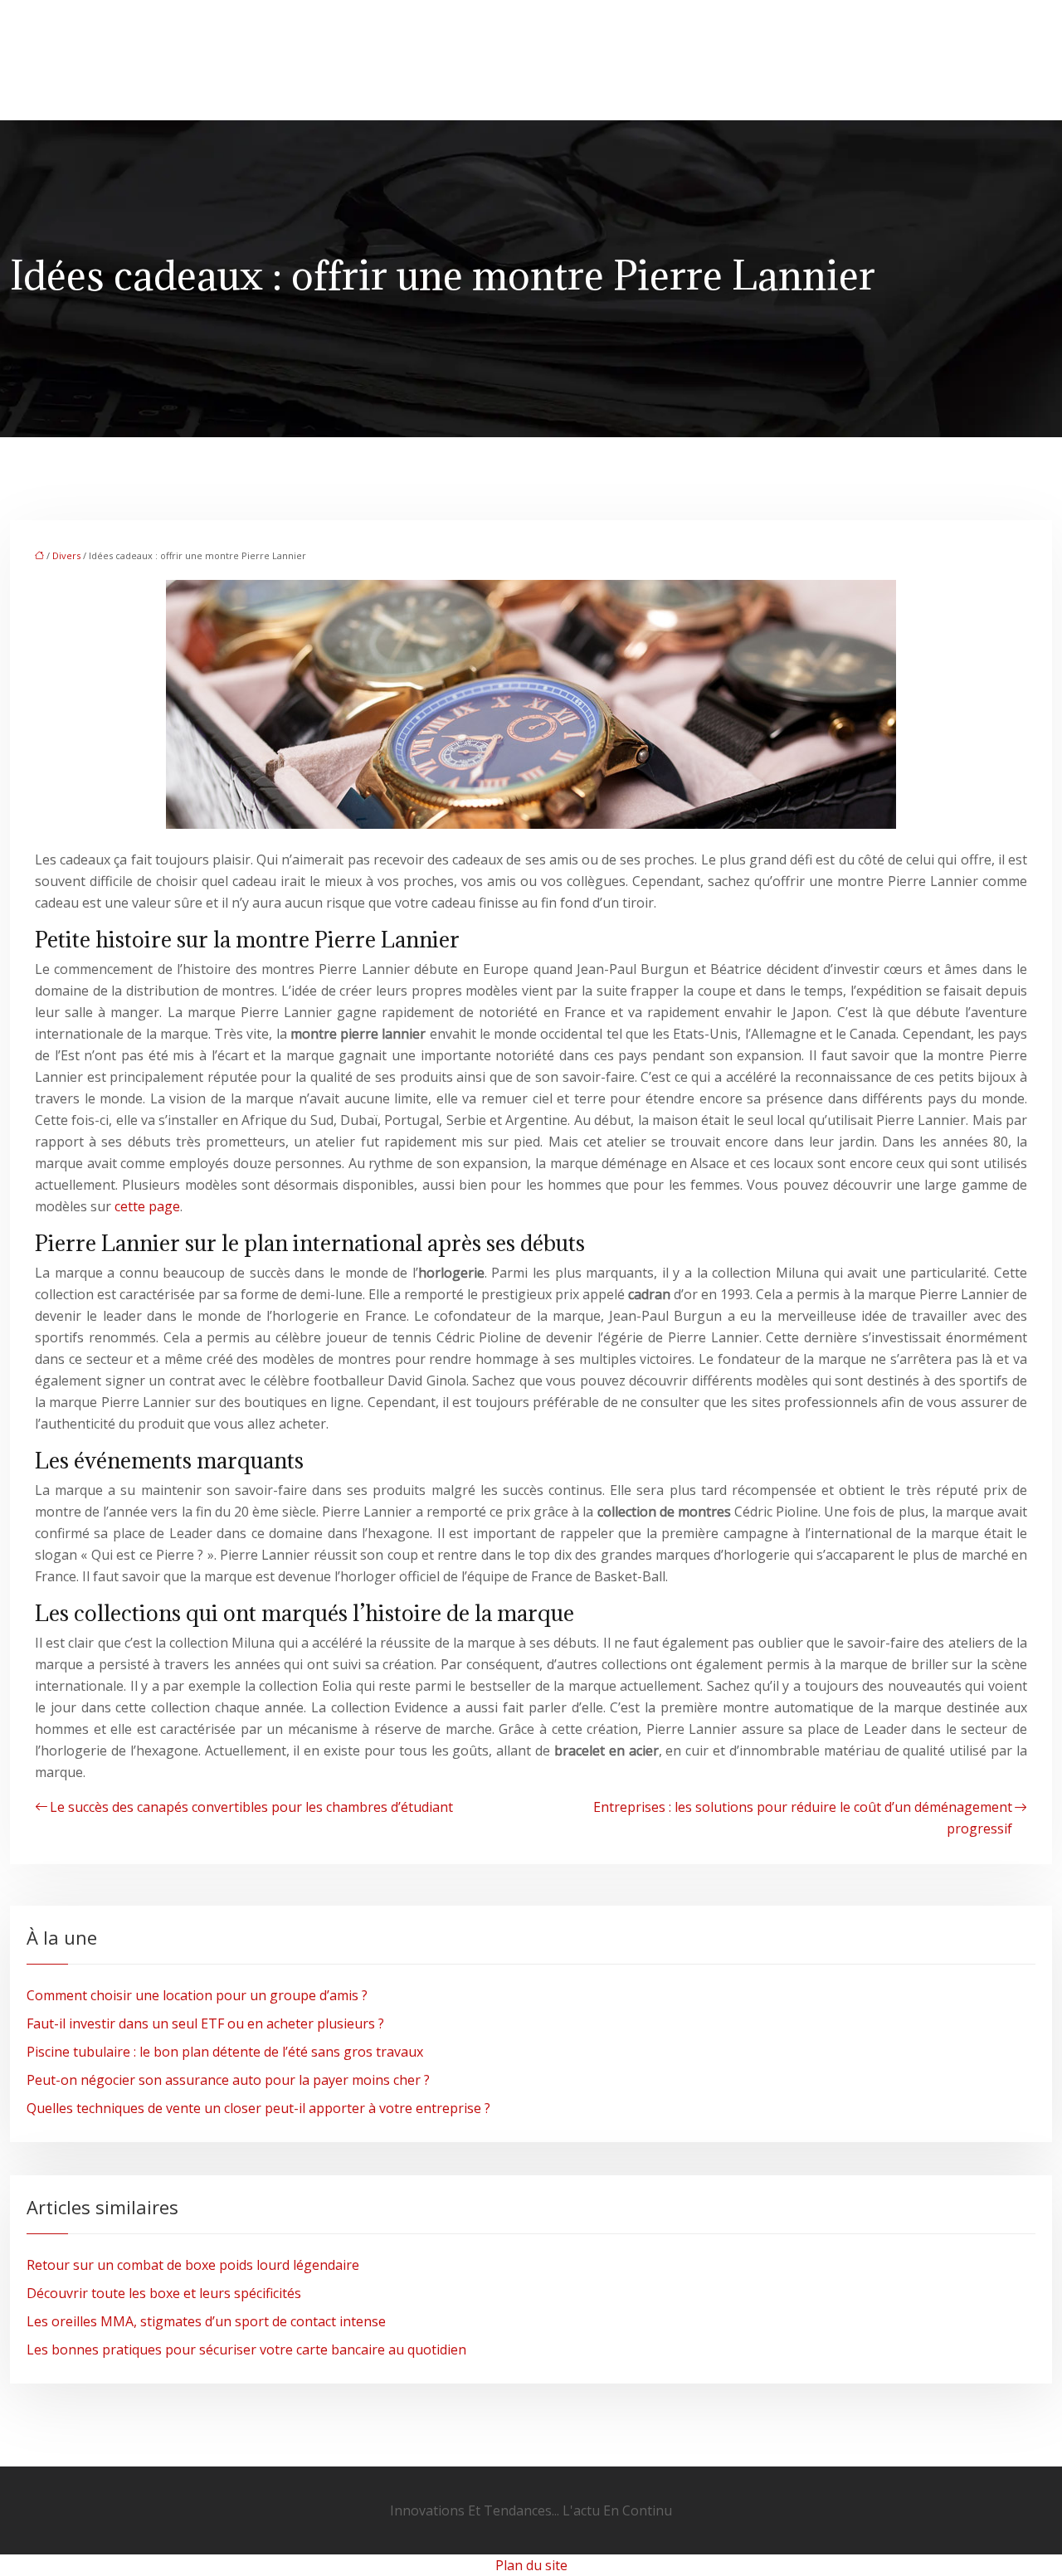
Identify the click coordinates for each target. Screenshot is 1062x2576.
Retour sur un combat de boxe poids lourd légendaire (193, 2265)
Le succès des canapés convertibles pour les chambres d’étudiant (251, 1807)
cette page (147, 1206)
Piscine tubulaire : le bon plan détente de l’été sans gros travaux (225, 2052)
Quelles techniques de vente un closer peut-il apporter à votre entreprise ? (258, 2108)
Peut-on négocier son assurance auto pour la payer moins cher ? (228, 2080)
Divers (66, 555)
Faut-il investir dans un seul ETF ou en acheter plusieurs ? (205, 2023)
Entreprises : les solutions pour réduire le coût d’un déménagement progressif (803, 1818)
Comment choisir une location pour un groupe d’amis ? (197, 1995)
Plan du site (531, 2565)
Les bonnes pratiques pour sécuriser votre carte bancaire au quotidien (246, 2350)
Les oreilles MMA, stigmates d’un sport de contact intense (206, 2321)
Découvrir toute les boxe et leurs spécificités (164, 2293)
